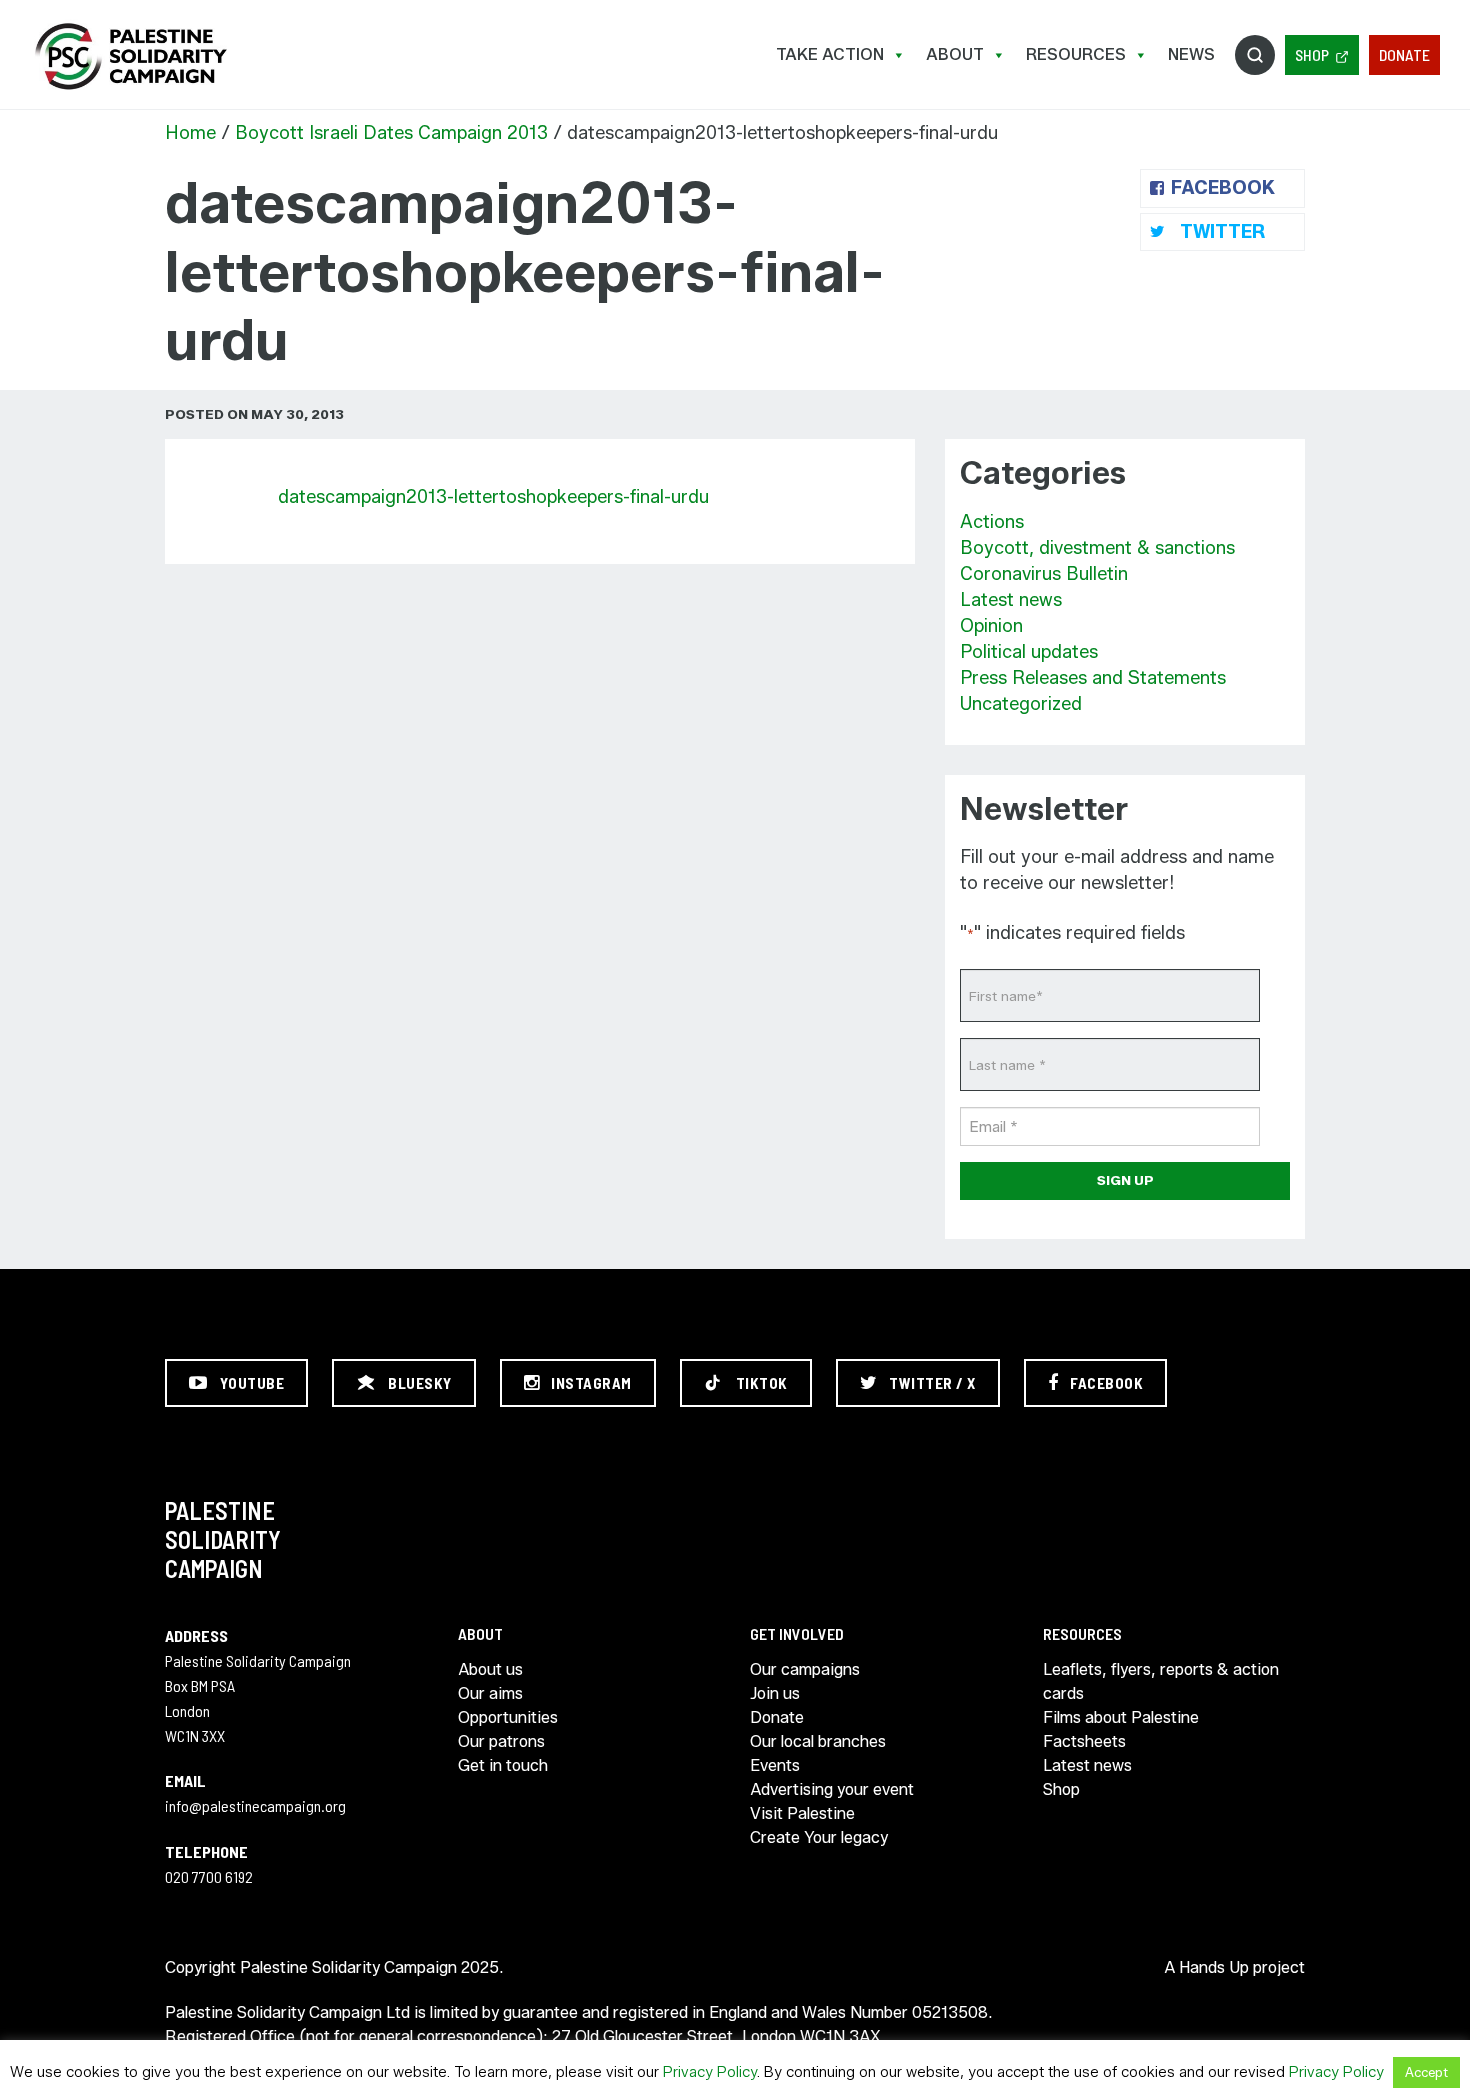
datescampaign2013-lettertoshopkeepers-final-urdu (493, 497)
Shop (1312, 54)
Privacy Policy (710, 2072)
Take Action (830, 54)
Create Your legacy (819, 1837)
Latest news (1011, 600)
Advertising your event (832, 1789)
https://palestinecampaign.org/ (130, 56)
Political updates (1029, 652)
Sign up (1125, 1180)
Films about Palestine (1121, 1717)
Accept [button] (1426, 2072)
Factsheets (1084, 1741)
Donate (1404, 54)
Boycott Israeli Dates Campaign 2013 (391, 133)
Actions (992, 522)
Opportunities (508, 1717)
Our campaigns (805, 1669)
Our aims (490, 1693)
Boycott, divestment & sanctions (1097, 548)
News (1191, 54)
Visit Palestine (802, 1813)
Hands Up (1214, 1967)
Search (1255, 55)
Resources (1076, 54)
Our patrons (501, 1741)
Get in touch (503, 1765)
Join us (775, 1693)
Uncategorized (1021, 704)
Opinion (991, 626)
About (955, 54)
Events (775, 1765)
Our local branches (818, 1741)
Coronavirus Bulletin (1044, 574)
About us (490, 1669)
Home (190, 133)
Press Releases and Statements (1093, 678)
